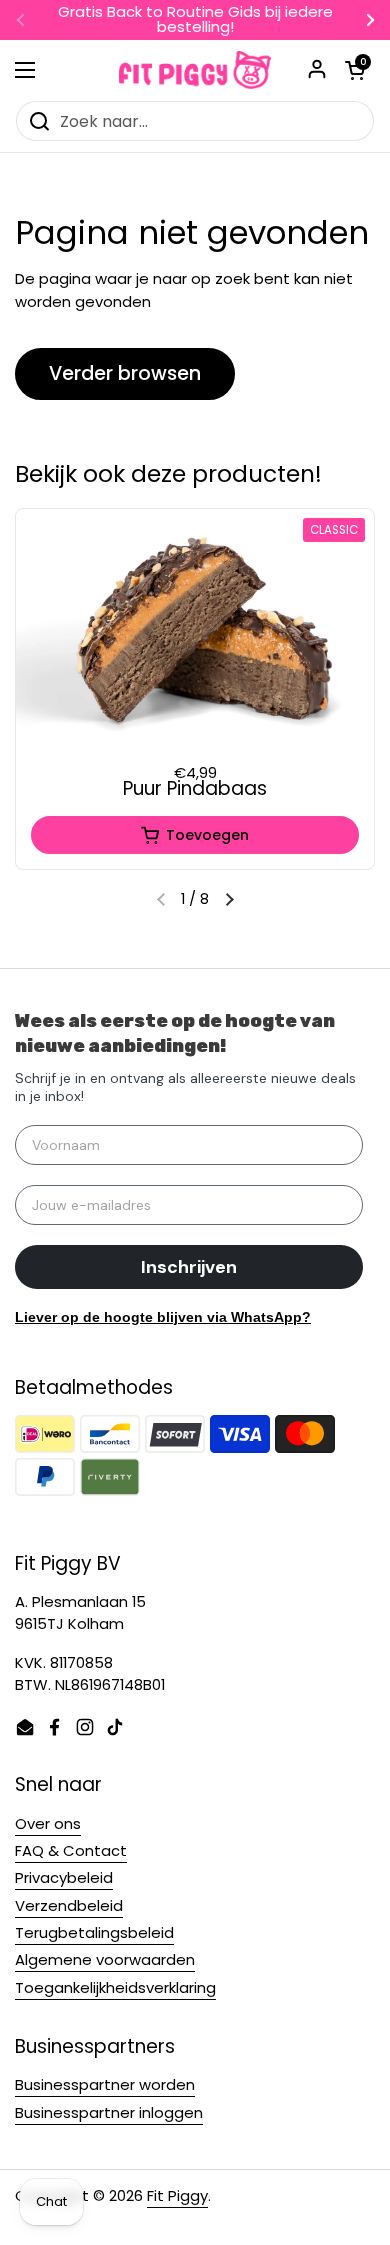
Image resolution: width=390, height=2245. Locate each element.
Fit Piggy (177, 2195)
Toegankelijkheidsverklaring (115, 1987)
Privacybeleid (64, 1877)
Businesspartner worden (105, 2084)
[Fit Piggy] (195, 70)
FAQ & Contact (71, 1850)
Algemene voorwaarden (105, 1959)
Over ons (48, 1823)
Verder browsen (125, 373)
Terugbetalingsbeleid (94, 1932)
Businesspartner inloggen (109, 2112)
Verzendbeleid (69, 1905)
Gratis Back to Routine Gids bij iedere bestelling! (195, 20)
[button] (229, 900)
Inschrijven (189, 1267)
